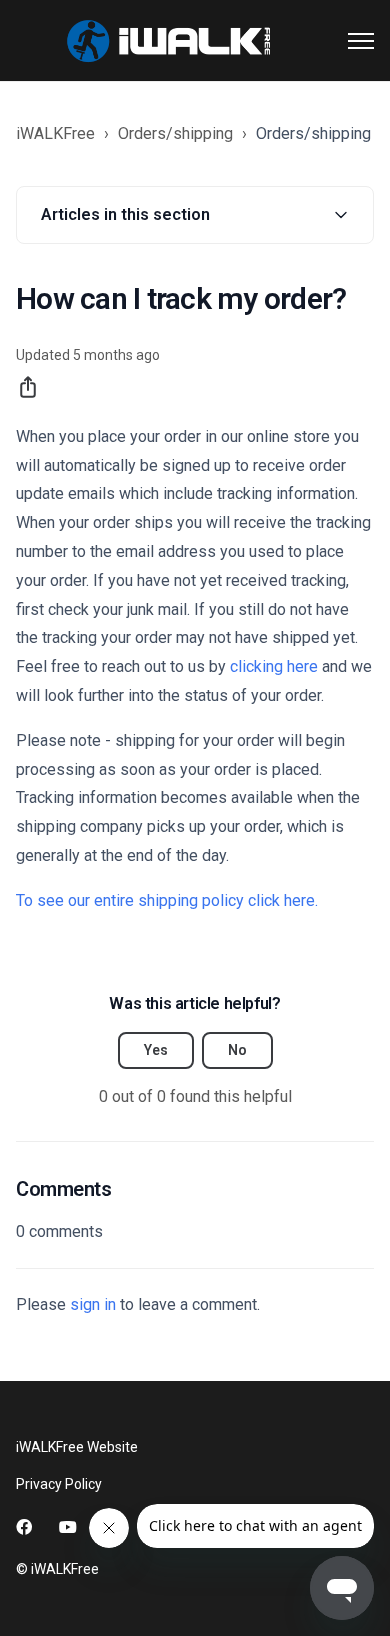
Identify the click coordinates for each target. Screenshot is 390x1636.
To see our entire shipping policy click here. (169, 900)
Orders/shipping (175, 133)
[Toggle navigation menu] (361, 41)
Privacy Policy (59, 1484)
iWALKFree (55, 133)
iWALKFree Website (77, 1447)
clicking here (274, 666)
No (237, 1050)
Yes (156, 1050)
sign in (93, 1304)
